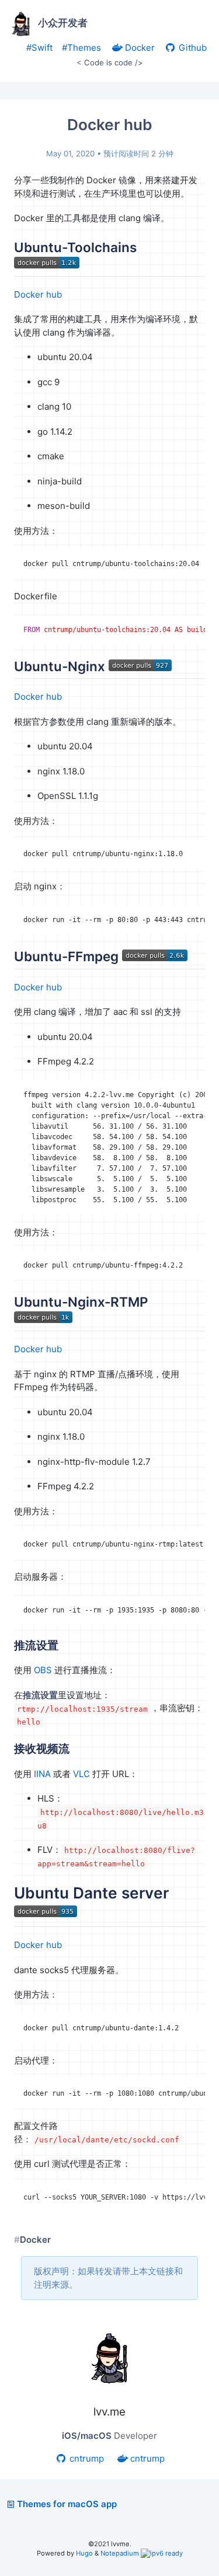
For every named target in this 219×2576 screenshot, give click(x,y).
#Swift (39, 48)
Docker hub (38, 294)
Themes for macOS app (67, 2504)
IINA (42, 1774)
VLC (81, 1774)
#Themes (81, 48)
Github (192, 48)
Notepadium (120, 2553)
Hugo (84, 2553)
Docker (139, 48)
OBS (43, 1670)
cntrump (86, 2458)
